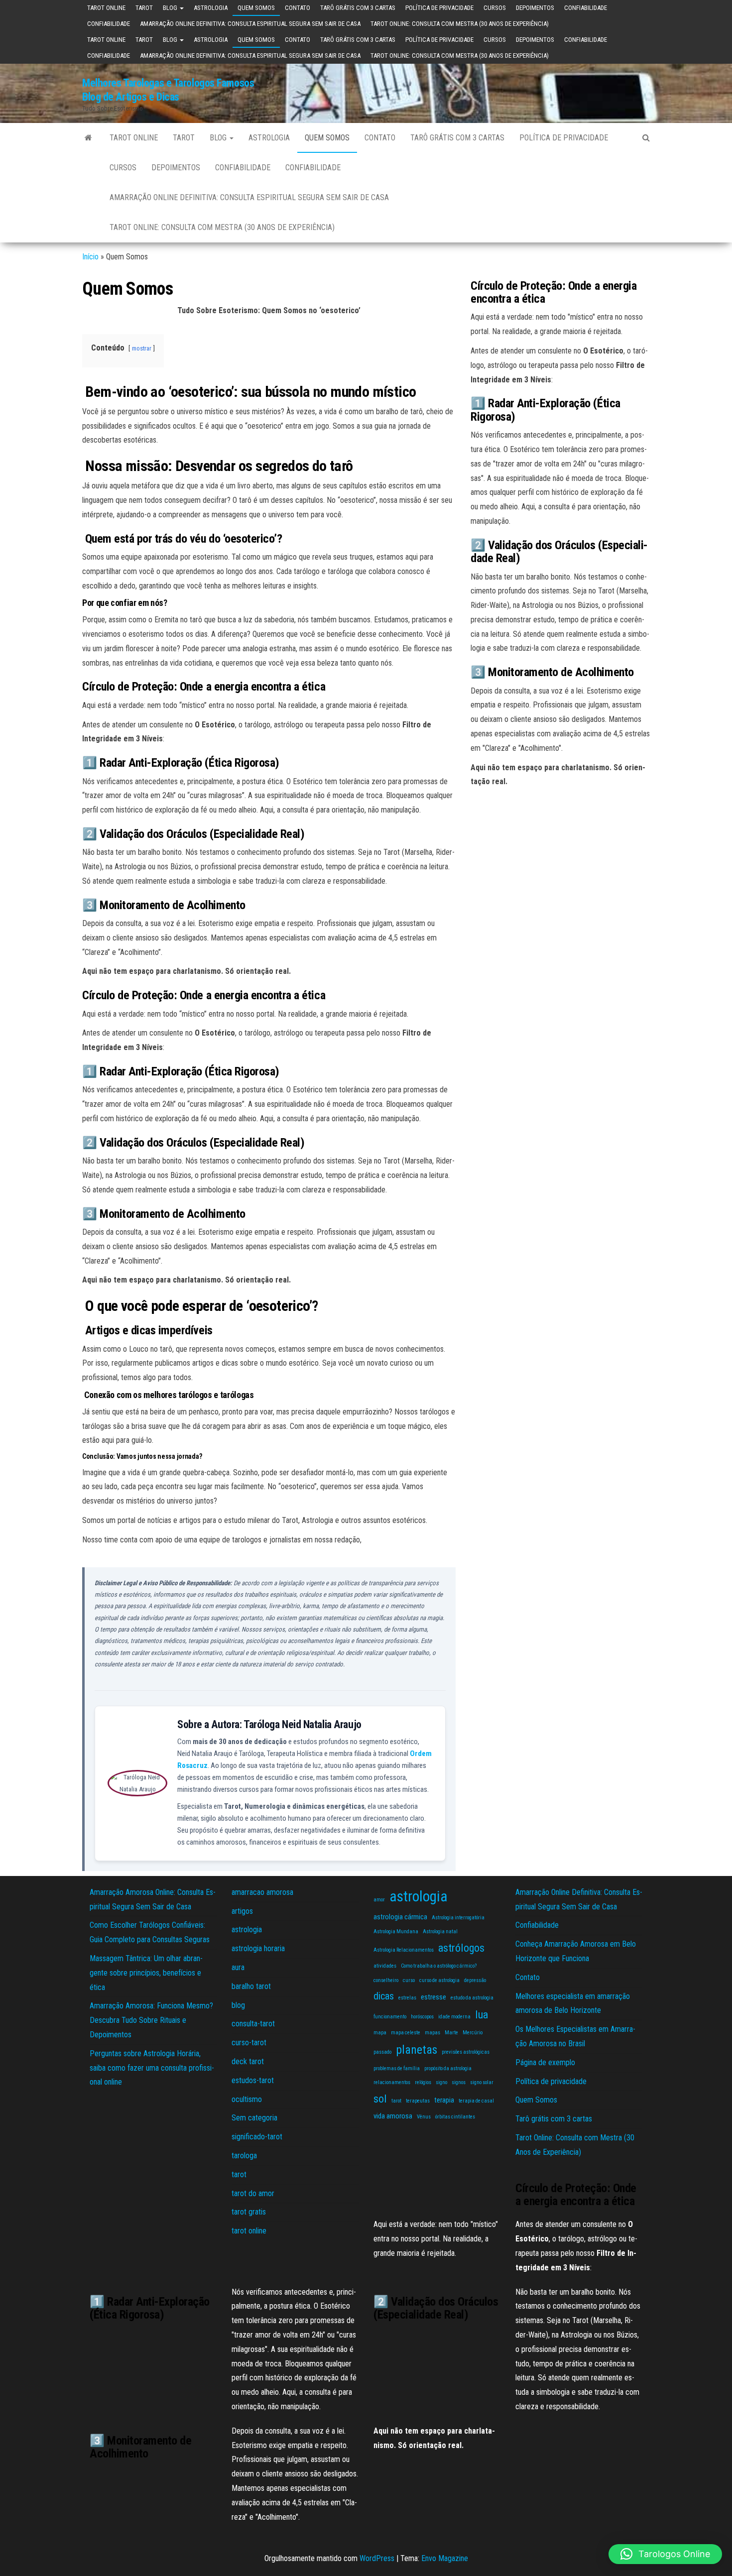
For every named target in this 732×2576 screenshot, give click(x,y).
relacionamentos (392, 2082)
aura (238, 1967)
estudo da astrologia (472, 1998)
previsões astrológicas (466, 2052)
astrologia (211, 8)
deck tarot (248, 2061)
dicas (384, 1996)
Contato (298, 8)
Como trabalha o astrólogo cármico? (439, 1966)
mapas (432, 2033)
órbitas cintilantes (455, 2117)
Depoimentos (535, 8)
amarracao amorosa (262, 1892)
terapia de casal (476, 2101)
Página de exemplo (545, 2062)
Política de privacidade (439, 8)
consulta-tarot (253, 2024)
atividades (385, 1966)
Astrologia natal (440, 1932)
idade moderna (454, 2017)
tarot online (106, 8)
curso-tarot (249, 2043)
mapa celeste (406, 2033)
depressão (475, 1980)
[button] (665, 2554)
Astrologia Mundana (396, 1932)
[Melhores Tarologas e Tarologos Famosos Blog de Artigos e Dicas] (88, 138)
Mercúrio (473, 2033)
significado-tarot (257, 2137)
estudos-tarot (253, 2080)
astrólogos (461, 1948)
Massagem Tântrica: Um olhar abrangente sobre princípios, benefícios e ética (146, 1973)
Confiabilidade (586, 8)
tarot (144, 8)
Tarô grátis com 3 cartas (358, 8)
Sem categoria (254, 2118)
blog (171, 8)
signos (459, 2082)
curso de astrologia (439, 1980)
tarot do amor (253, 2193)
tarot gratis (249, 2212)
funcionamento (390, 2017)
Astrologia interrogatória (458, 1918)
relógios (423, 2082)
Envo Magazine (445, 2558)
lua (482, 2014)
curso (409, 1980)
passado (382, 2052)
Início (90, 257)
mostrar (142, 348)
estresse (433, 1997)
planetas (417, 2050)
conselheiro (386, 1980)
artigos (242, 1911)
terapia (444, 2100)
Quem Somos (256, 8)
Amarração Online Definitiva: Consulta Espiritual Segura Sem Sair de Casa (250, 24)
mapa (380, 2033)
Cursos (495, 8)
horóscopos (422, 2017)
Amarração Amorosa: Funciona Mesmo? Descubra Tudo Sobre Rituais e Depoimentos (151, 2020)
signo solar (482, 2082)
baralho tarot (251, 1986)
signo (441, 2082)
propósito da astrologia (448, 2068)
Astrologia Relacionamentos (404, 1950)
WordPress (377, 2558)
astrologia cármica (400, 1917)
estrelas (407, 1998)
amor (379, 1900)
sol (380, 2099)
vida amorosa (393, 2116)
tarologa (244, 2156)
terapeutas (418, 2101)
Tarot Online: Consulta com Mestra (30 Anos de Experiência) (460, 24)
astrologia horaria (258, 1948)
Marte (451, 2033)
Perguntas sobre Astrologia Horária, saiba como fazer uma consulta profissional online (152, 2068)
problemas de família (397, 2068)
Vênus (424, 2117)
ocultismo (247, 2099)
